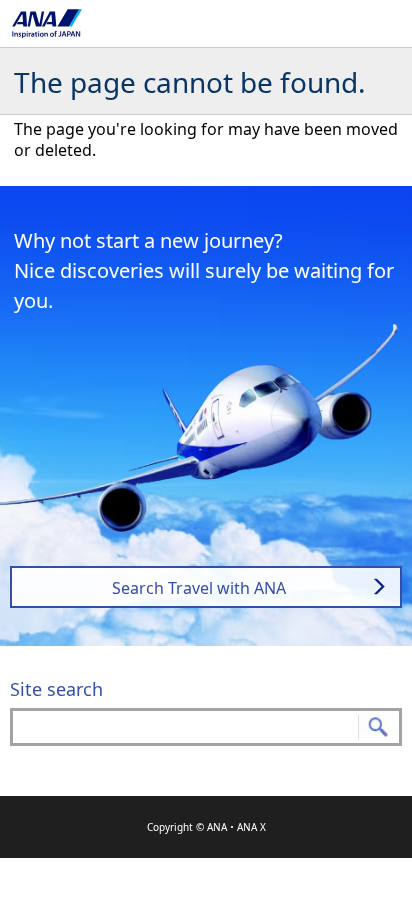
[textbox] (206, 727)
